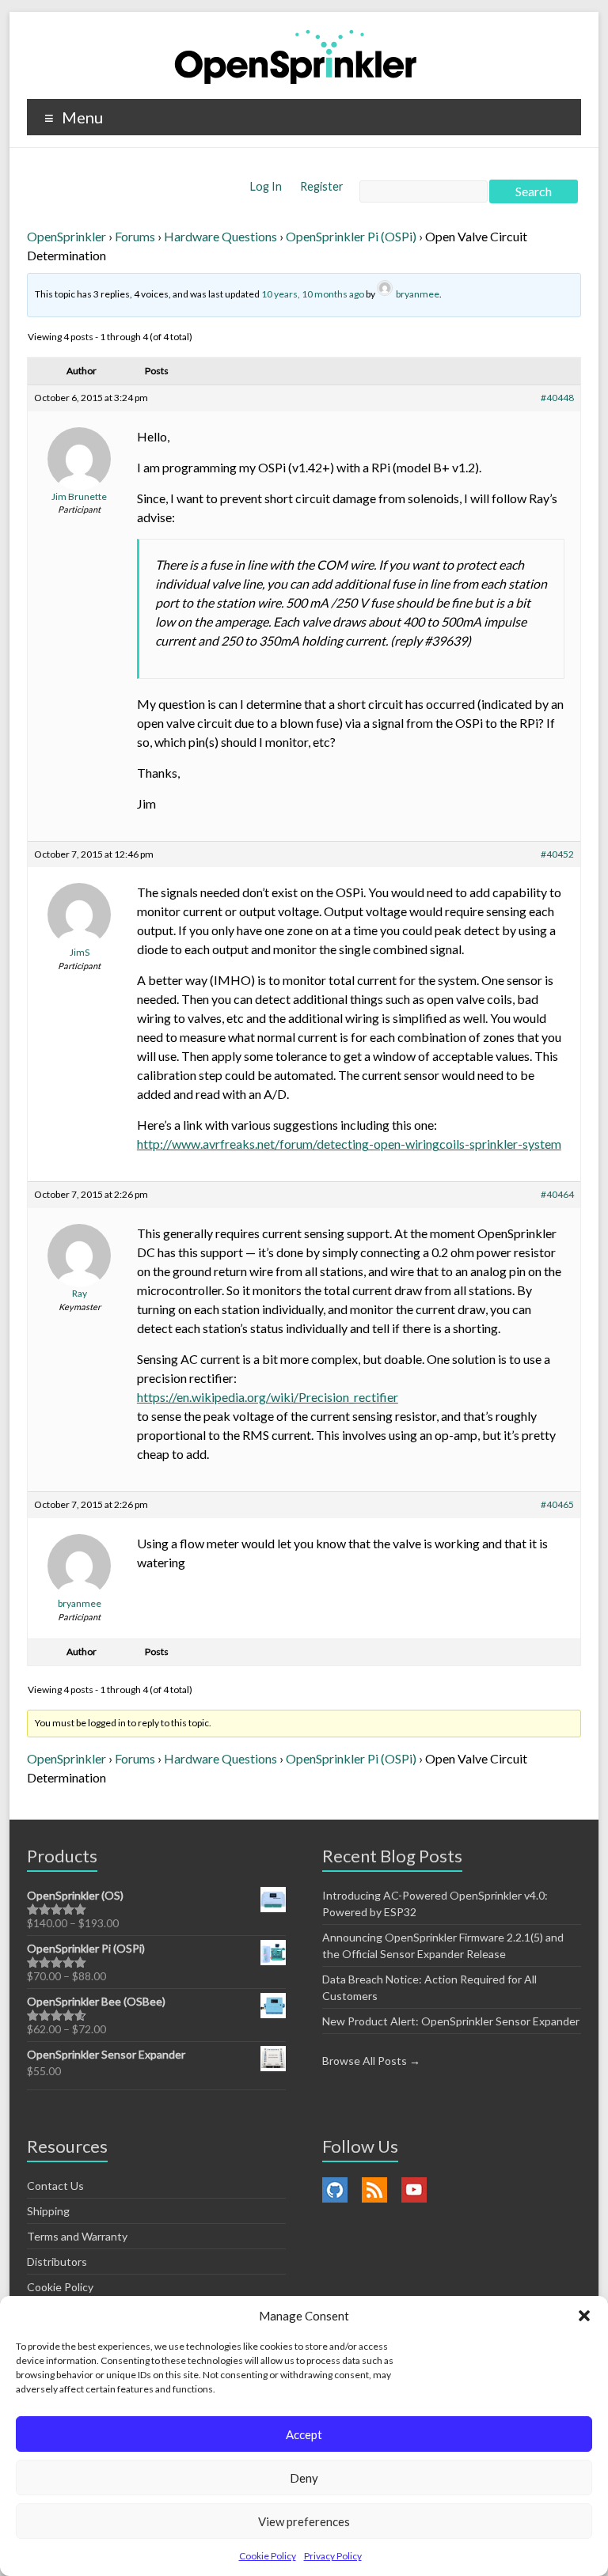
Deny (304, 2478)
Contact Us (55, 2186)
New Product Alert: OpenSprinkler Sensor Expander (451, 2021)
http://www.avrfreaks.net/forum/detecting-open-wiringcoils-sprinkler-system (349, 1144)
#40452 (557, 854)
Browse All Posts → (371, 2061)
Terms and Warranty (77, 2236)
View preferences (304, 2521)
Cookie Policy (268, 2556)
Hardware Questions (220, 236)
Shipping (48, 2211)
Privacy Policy (333, 2556)
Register (322, 186)
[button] (584, 2316)
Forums (135, 236)
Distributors (57, 2262)
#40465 (557, 1504)
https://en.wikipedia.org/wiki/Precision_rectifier (268, 1397)
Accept (304, 2434)
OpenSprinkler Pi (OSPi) (351, 236)
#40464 (557, 1194)
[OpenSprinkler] (296, 56)
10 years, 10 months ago (313, 294)
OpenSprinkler (66, 236)
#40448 (557, 398)
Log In (267, 186)
